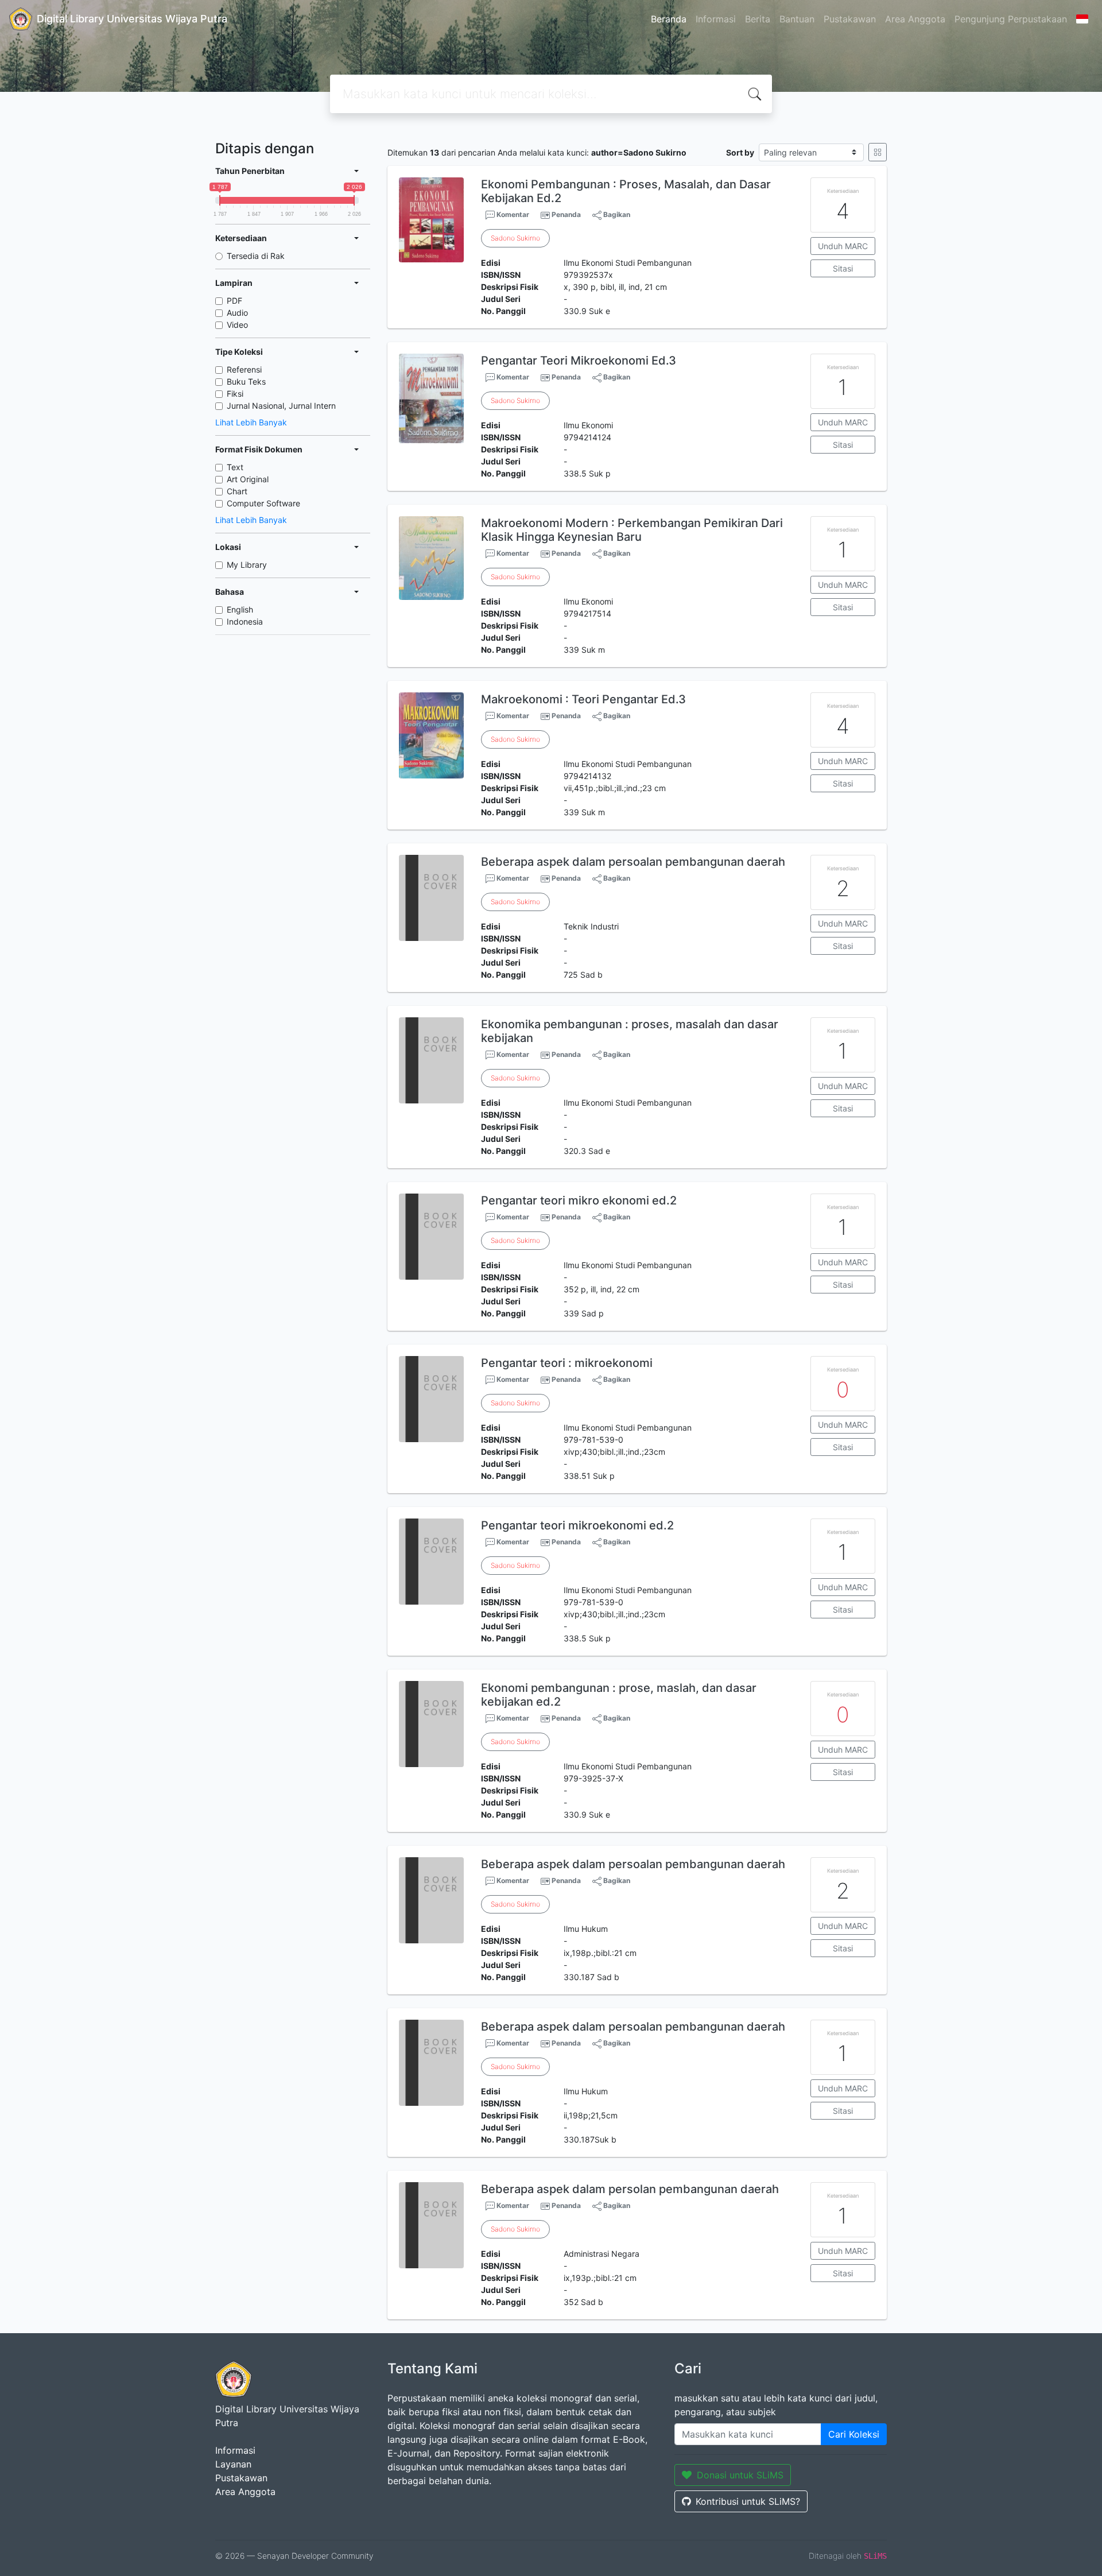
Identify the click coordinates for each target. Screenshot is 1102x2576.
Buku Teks (246, 381)
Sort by (740, 152)
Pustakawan (850, 19)
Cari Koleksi (854, 2434)
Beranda (669, 19)
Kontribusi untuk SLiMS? (748, 2501)
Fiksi (235, 394)
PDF (234, 301)
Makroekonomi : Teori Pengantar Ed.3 (583, 699)
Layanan (233, 2464)
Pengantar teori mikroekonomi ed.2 (577, 1525)
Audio (237, 313)
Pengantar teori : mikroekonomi (567, 1363)
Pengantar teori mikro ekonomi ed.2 (579, 1200)
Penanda (566, 214)
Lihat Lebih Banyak (251, 422)
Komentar (512, 214)
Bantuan (797, 19)
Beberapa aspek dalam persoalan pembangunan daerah (633, 862)
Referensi (244, 369)
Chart (237, 491)
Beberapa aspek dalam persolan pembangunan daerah (630, 2189)
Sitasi (843, 268)
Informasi (716, 19)
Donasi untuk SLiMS (740, 2475)
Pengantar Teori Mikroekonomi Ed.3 (579, 361)
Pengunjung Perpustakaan (1011, 19)
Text (235, 467)
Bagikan (616, 214)
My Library (247, 565)
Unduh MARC (843, 246)
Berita (758, 19)
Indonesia (245, 621)
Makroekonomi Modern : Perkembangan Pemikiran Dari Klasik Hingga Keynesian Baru (632, 530)
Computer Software (263, 503)
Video (237, 325)
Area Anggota (915, 19)
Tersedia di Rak (256, 256)
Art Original (248, 479)
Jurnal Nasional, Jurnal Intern (281, 406)
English (240, 609)
